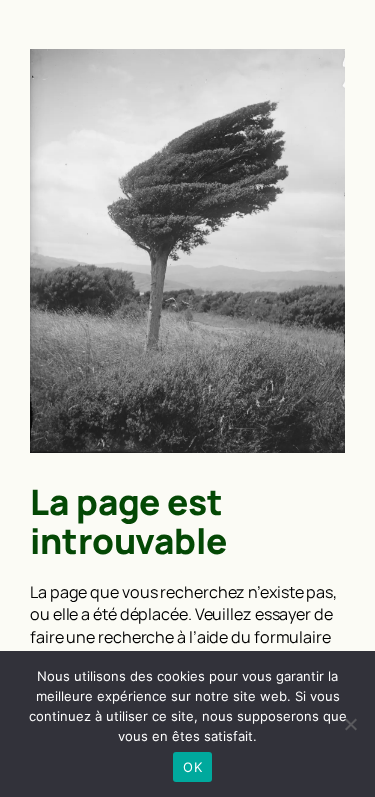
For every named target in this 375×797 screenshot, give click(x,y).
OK (192, 767)
